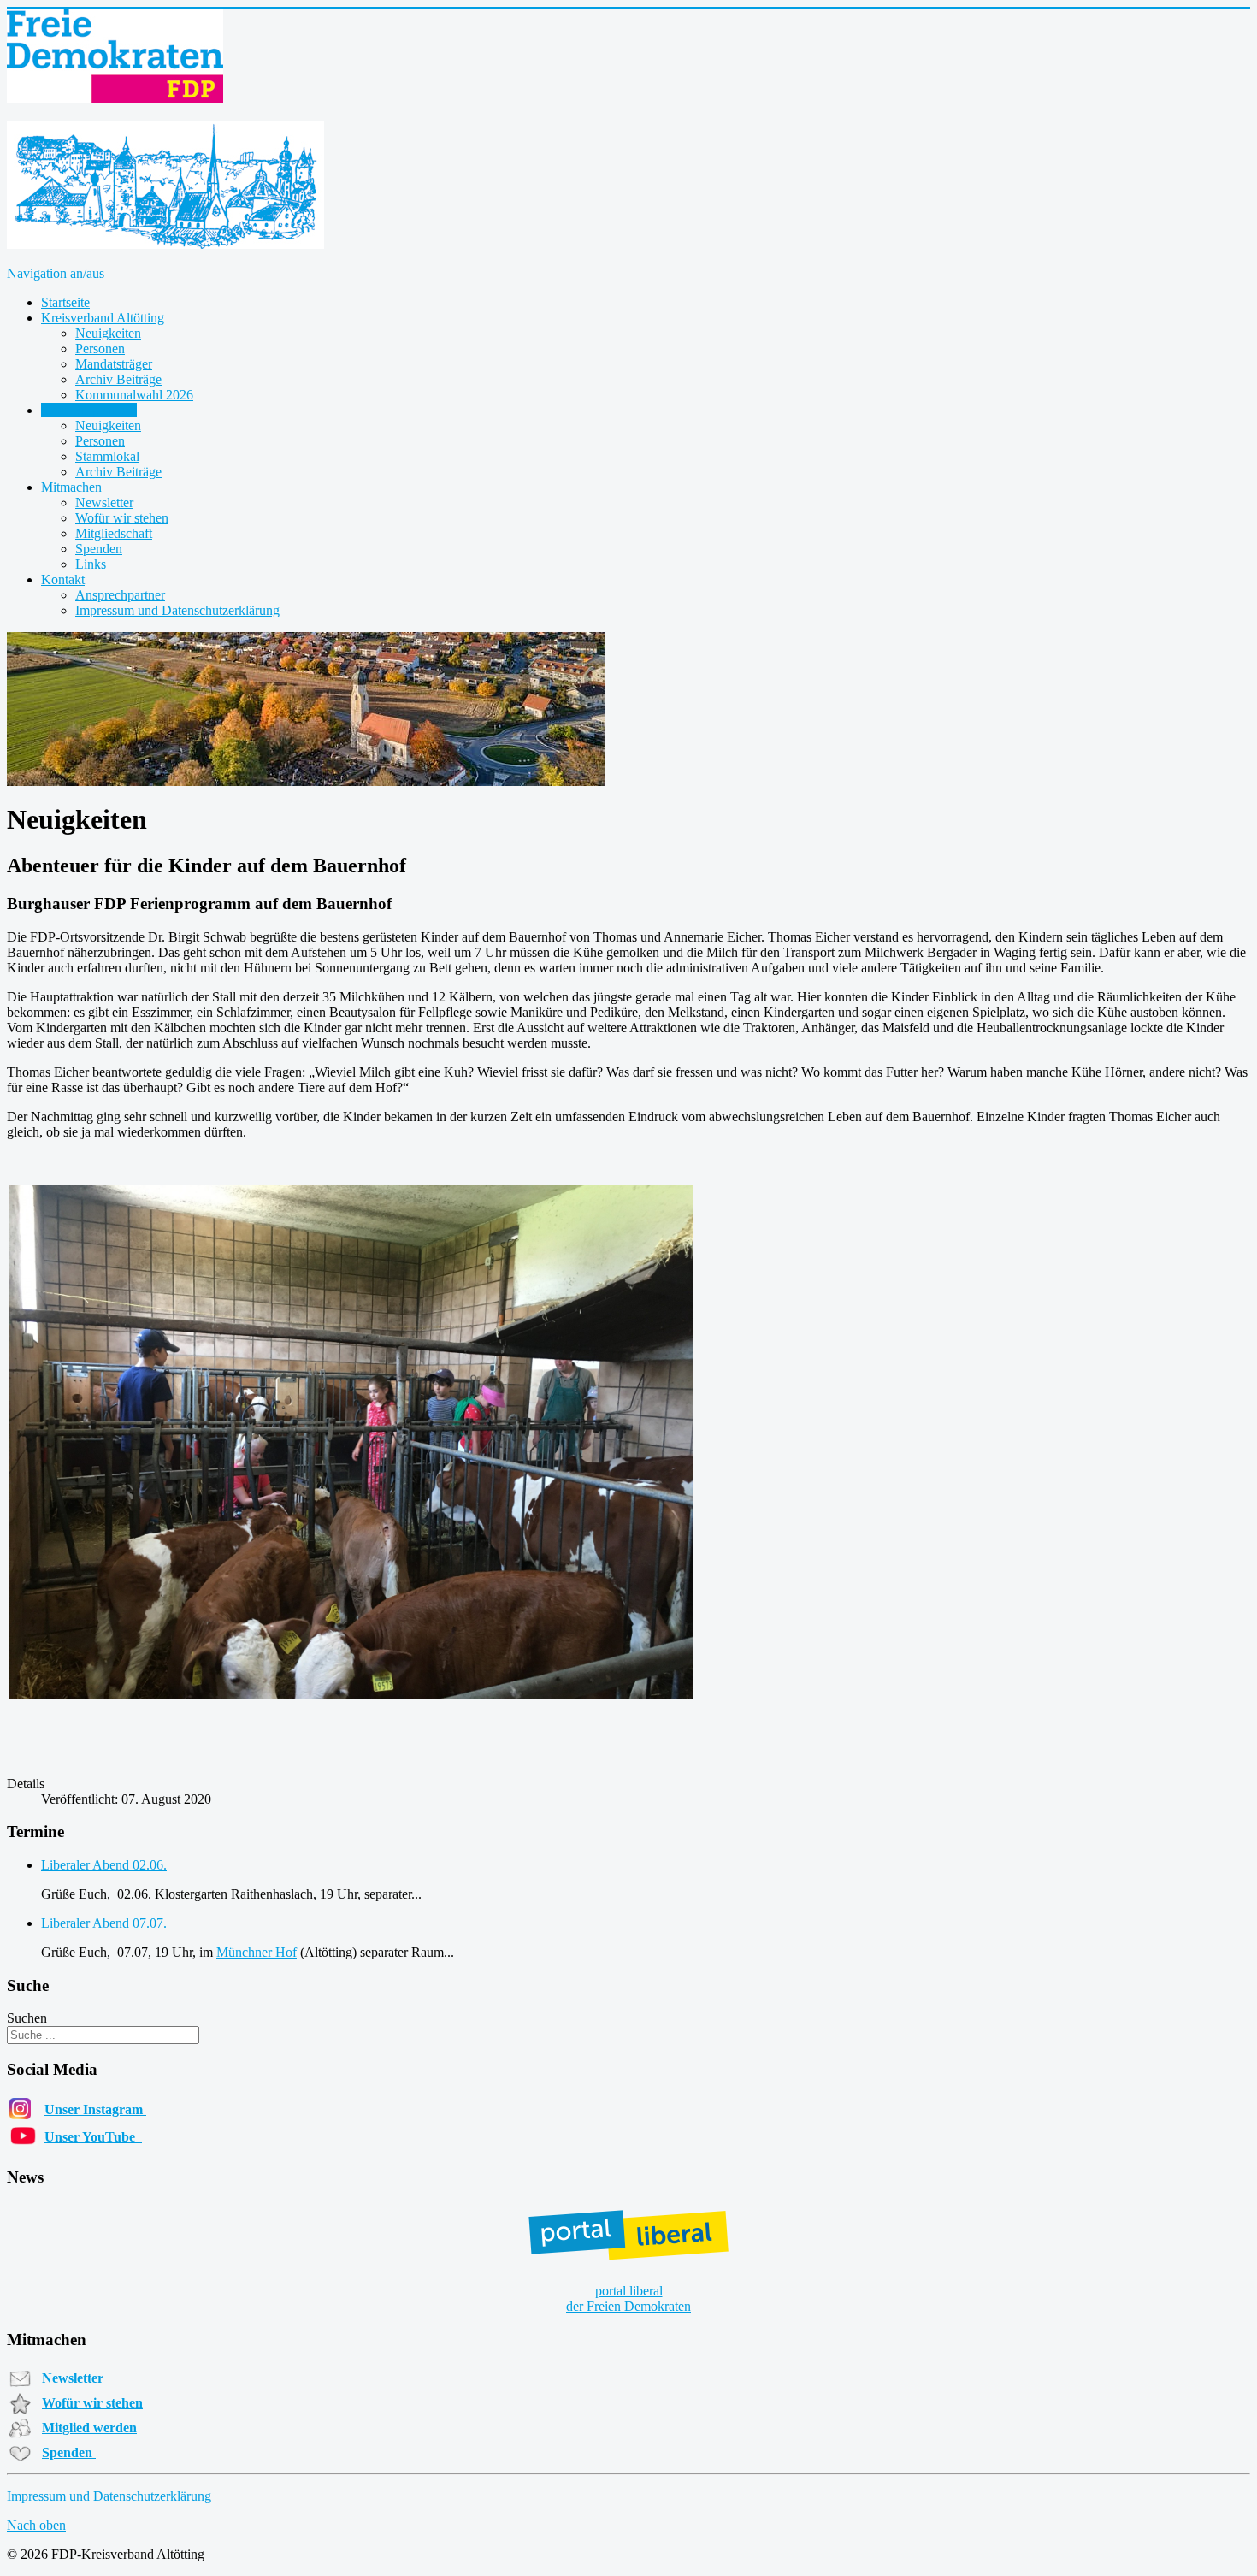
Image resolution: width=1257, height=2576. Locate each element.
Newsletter (104, 502)
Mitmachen (71, 487)
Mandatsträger (114, 364)
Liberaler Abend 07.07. (104, 1923)
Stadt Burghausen (89, 410)
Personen (100, 349)
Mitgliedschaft (114, 533)
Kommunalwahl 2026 (134, 395)
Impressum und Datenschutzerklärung (177, 610)
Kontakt (63, 579)
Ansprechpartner (120, 595)
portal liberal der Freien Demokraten (628, 2298)
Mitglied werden (89, 2428)
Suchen (27, 2018)
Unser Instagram (95, 2109)
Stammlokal (107, 456)
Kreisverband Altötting (103, 318)
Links (91, 564)
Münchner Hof (257, 1952)
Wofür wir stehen (122, 518)
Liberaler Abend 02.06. (104, 1865)
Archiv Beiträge (118, 379)
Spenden (99, 549)
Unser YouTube (93, 2137)
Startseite (65, 302)
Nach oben (36, 2525)
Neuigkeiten (108, 333)
